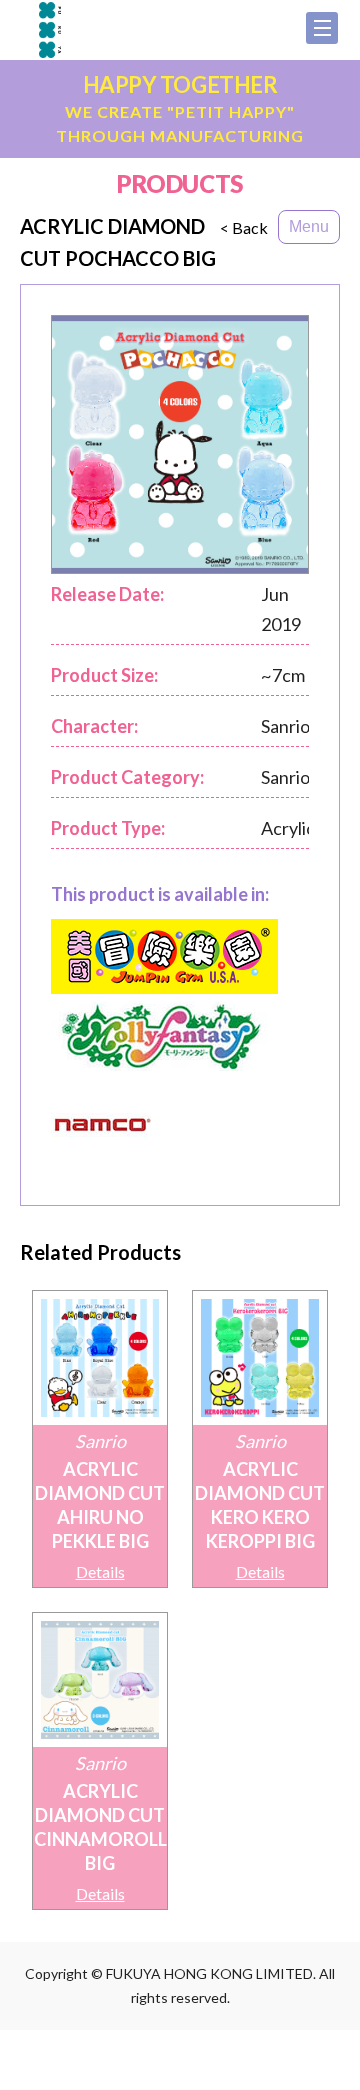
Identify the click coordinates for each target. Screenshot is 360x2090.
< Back (244, 228)
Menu (309, 226)
